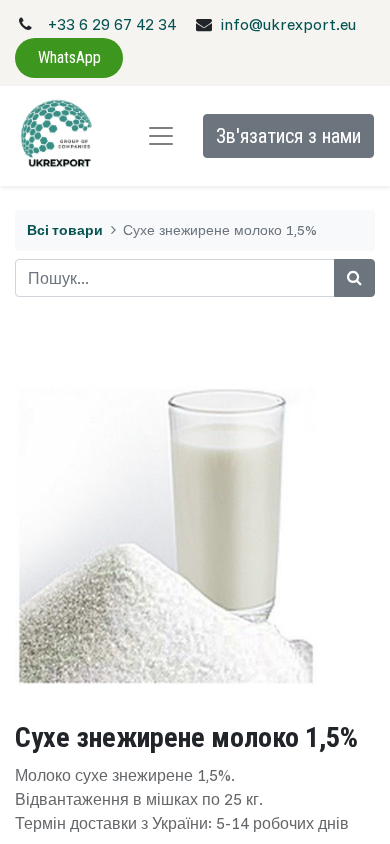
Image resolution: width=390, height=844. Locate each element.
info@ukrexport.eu (288, 24)
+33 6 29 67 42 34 (112, 24)
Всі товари (65, 230)
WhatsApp (69, 57)
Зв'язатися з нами (288, 136)
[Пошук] (354, 278)
